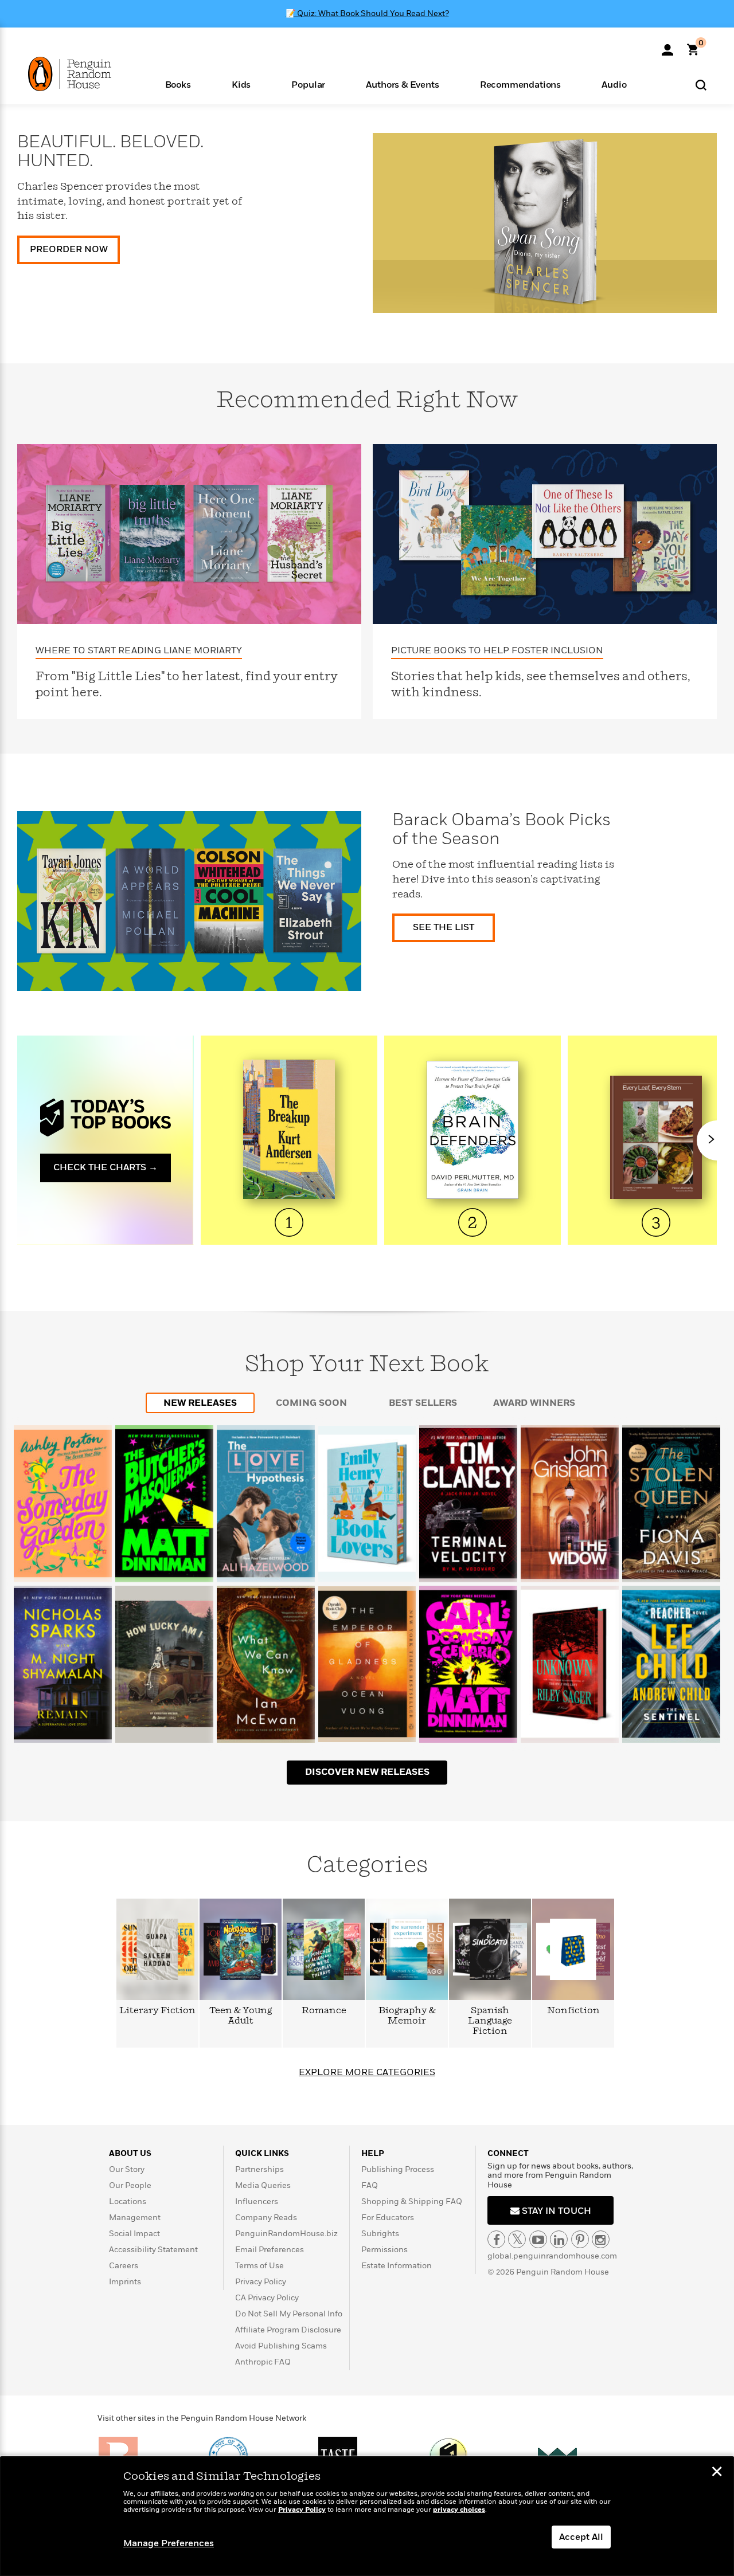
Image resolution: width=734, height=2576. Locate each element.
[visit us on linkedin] (559, 2239)
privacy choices (459, 2510)
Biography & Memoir (407, 2016)
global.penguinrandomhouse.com (552, 2256)
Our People (130, 2185)
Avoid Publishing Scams (281, 2346)
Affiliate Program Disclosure (288, 2330)
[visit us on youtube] (538, 2239)
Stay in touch (555, 2211)
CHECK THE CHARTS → (106, 1167)
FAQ (370, 2185)
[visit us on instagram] (601, 2239)
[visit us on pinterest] (580, 2239)
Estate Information (397, 2266)
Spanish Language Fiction (490, 2021)
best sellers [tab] (423, 1403)
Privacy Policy (261, 2282)
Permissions (384, 2250)
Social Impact (134, 2234)
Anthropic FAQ (263, 2362)
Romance (324, 2011)
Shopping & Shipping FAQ (412, 2201)
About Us (130, 2153)
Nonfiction (573, 2011)
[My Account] (667, 46)
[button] (178, 84)
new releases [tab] (200, 1403)
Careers (124, 2266)
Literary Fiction (157, 2011)
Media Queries (263, 2185)
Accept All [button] (581, 2537)
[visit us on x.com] (517, 2239)
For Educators (388, 2218)
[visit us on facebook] (496, 2239)
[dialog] (367, 2516)
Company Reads (266, 2218)
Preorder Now (69, 249)
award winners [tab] (534, 1403)
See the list (444, 927)
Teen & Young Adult (241, 2016)
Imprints (125, 2282)
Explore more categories (367, 2072)
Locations (128, 2201)
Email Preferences (270, 2250)
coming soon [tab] (311, 1403)
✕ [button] (717, 2473)
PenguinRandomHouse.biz (286, 2234)
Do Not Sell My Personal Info (289, 2314)
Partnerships (259, 2169)
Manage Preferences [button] (169, 2543)
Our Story (127, 2169)
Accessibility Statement (153, 2250)
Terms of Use (259, 2266)
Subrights (380, 2234)
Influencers (257, 2201)
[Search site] (701, 85)
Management (135, 2218)
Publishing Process (398, 2169)
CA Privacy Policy (267, 2298)
